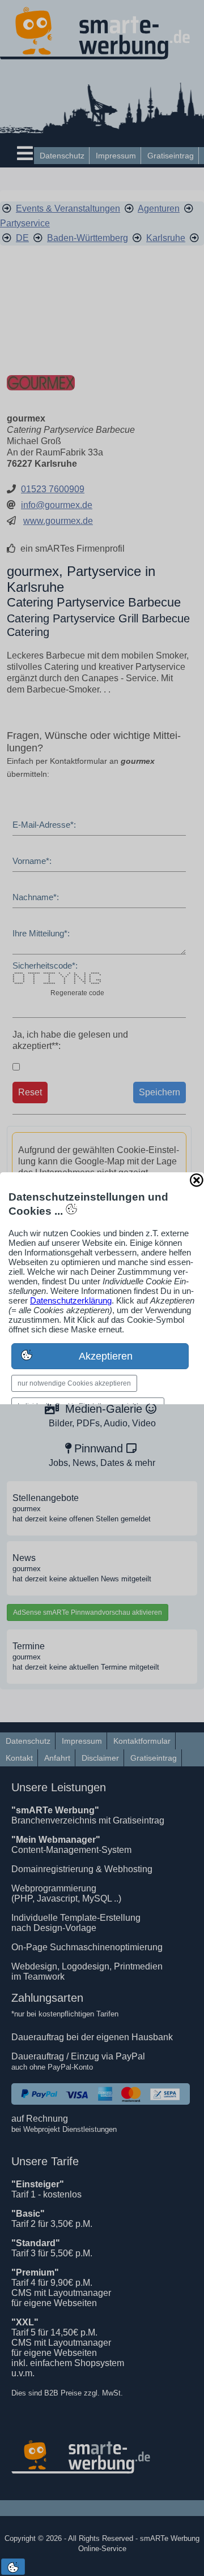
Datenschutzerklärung (71, 1300)
